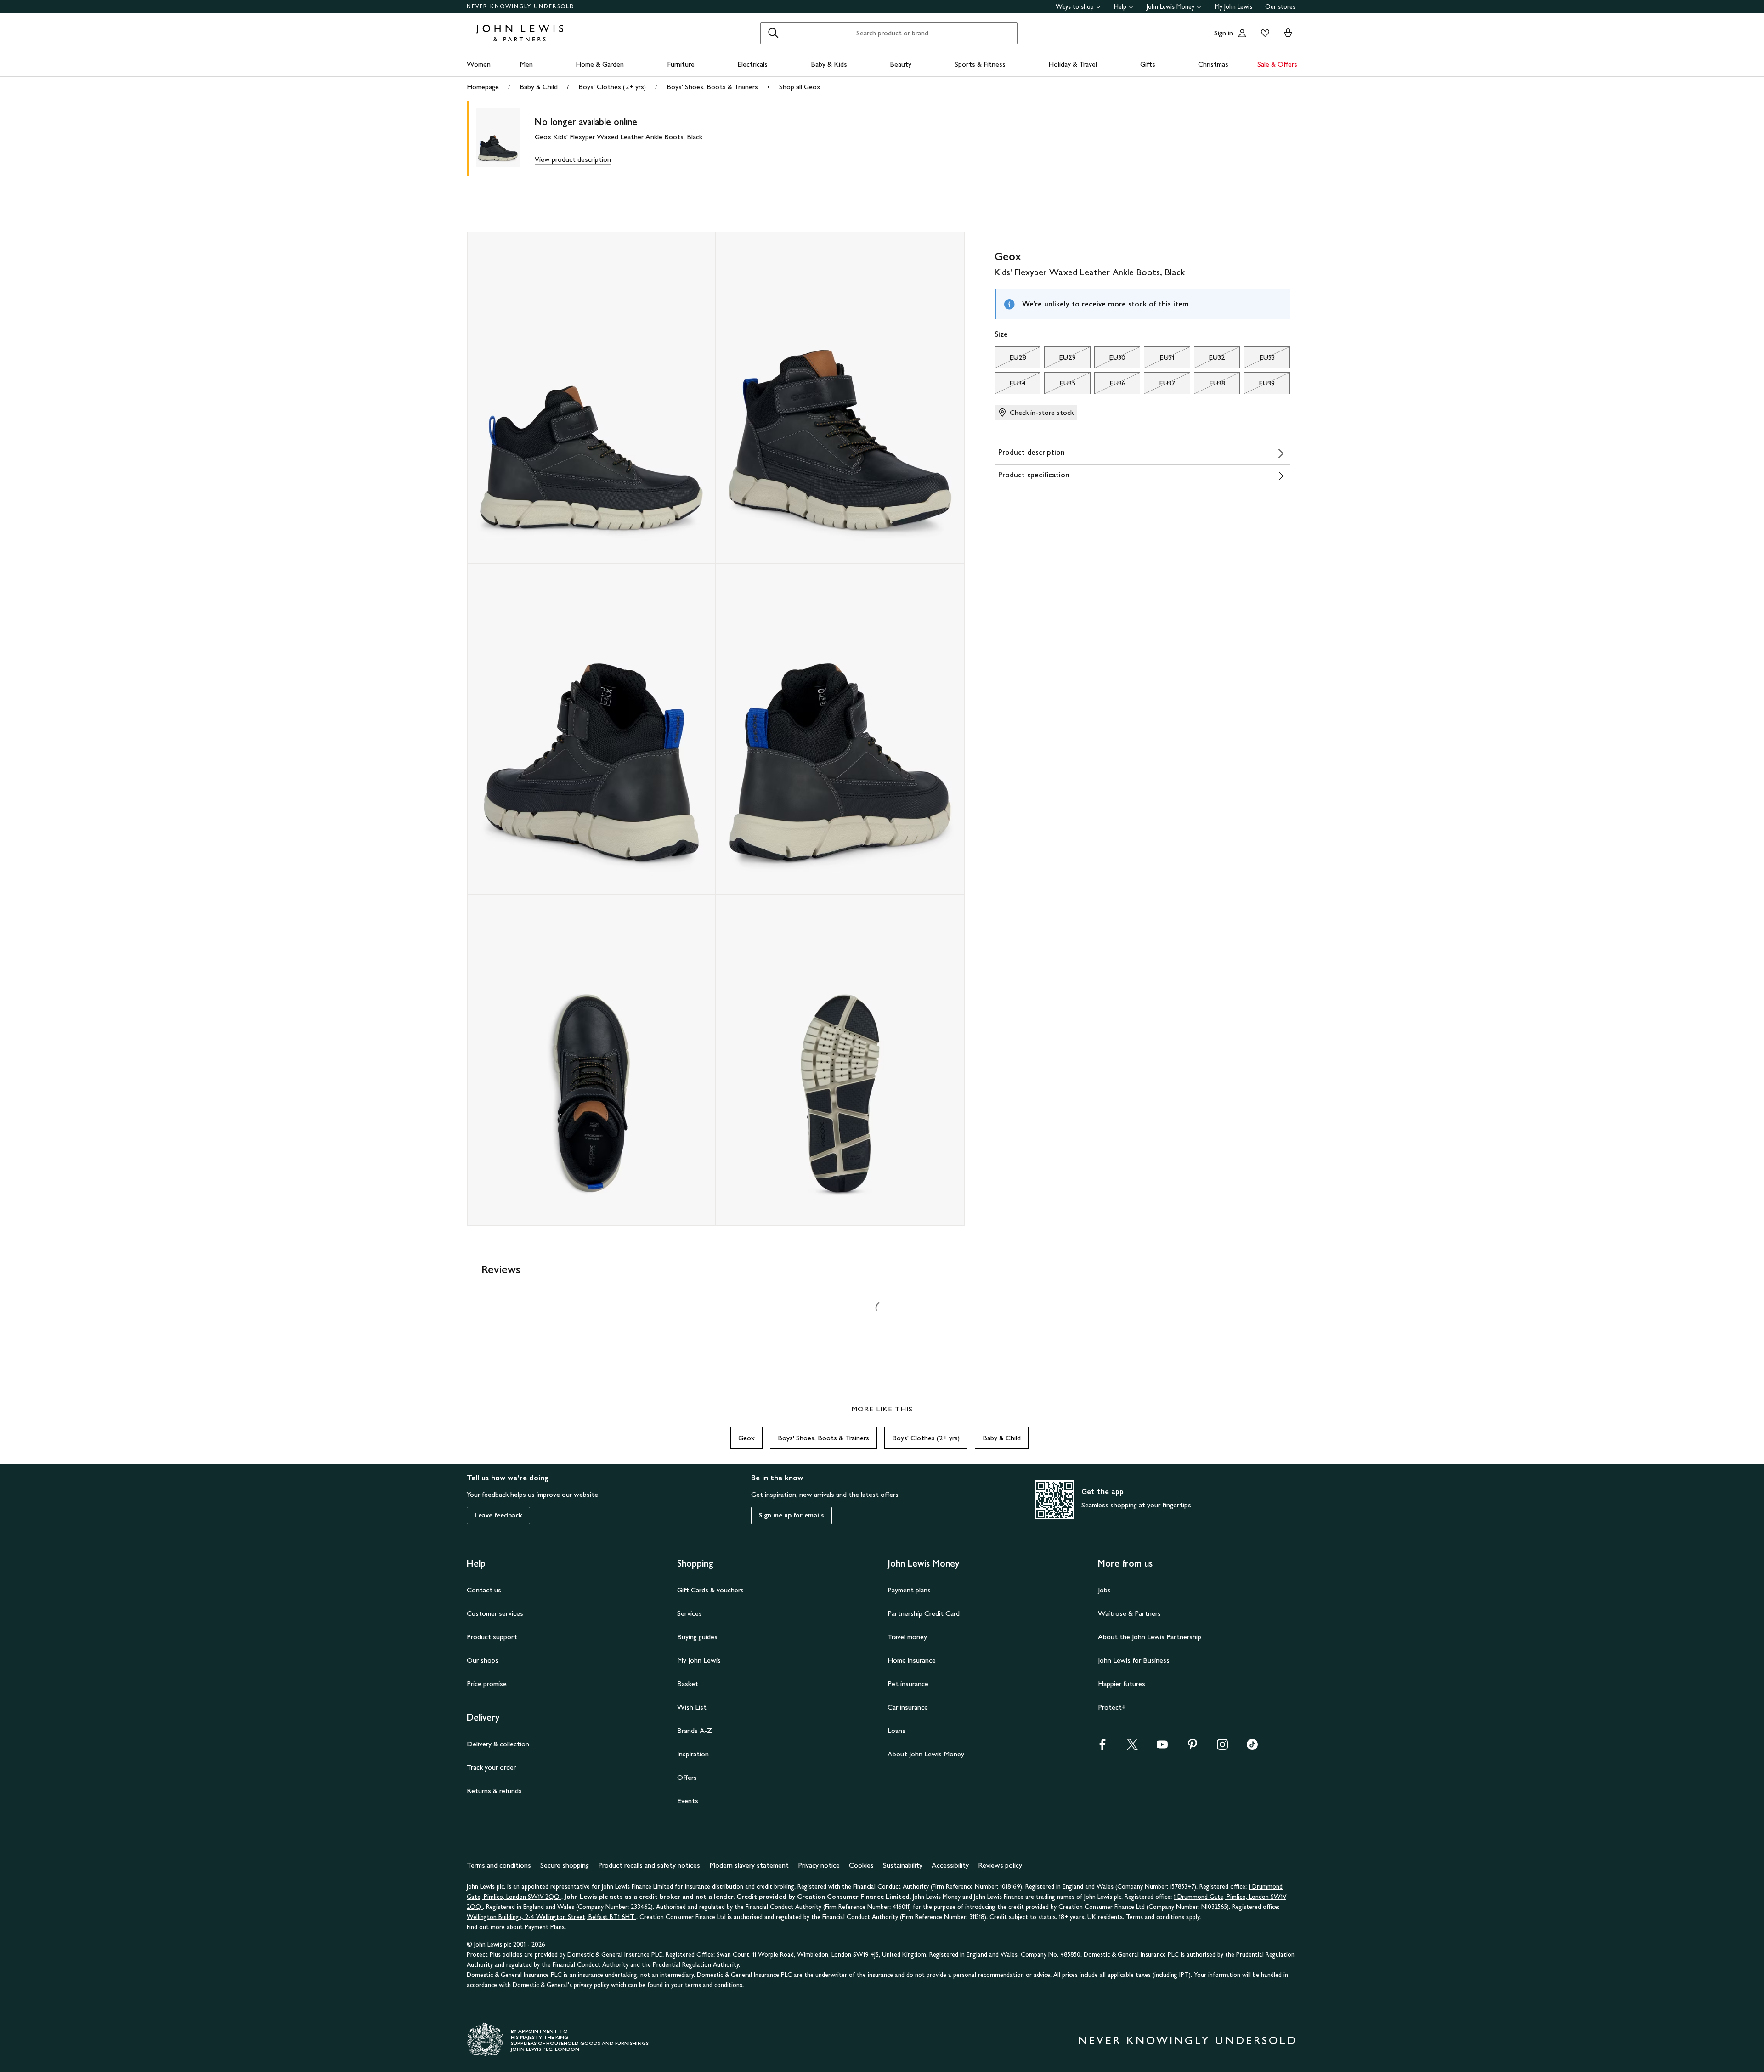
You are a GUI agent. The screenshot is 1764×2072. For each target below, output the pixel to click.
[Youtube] (1162, 1747)
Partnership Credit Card (924, 1613)
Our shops (483, 1660)
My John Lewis (1233, 7)
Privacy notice (819, 1865)
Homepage (483, 87)
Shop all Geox (800, 87)
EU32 (1210, 360)
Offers (687, 1777)
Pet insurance (908, 1684)
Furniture (681, 64)
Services (690, 1613)
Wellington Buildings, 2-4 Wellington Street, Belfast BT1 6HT (551, 1917)
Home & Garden (600, 64)
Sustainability (903, 1865)
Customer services (495, 1613)
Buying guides (697, 1637)
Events (688, 1801)
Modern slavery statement (749, 1865)
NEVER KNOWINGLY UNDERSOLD (521, 6)
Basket (688, 1684)
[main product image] (505, 139)
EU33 (1259, 360)
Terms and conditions (499, 1865)
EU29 (1060, 360)
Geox (746, 1438)
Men (526, 64)
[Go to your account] (1242, 33)
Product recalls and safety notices (649, 1865)
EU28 (1010, 360)
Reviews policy (1000, 1865)
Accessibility (950, 1865)
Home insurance (912, 1660)
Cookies (861, 1865)
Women (479, 64)
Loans (896, 1730)
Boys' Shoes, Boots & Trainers (712, 87)
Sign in (1224, 33)
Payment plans (909, 1590)
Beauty (901, 64)
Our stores (1280, 7)
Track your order (491, 1767)
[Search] (773, 33)
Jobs (1104, 1590)
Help (1120, 7)
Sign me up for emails (792, 1515)
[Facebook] (1102, 1747)
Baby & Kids (829, 64)
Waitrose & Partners (1129, 1613)
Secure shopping (565, 1865)
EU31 (1159, 360)
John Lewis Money (1170, 7)
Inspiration (693, 1754)
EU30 (1110, 360)
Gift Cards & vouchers (710, 1590)
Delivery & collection (498, 1744)
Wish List (692, 1707)
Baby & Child (539, 87)
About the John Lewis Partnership (1150, 1637)
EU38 (1210, 385)
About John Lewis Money (926, 1754)
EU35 (1060, 385)
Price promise (487, 1684)
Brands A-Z (695, 1730)
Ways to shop (1075, 7)
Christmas (1213, 64)
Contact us (484, 1590)
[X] (1132, 1747)
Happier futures (1122, 1684)
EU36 (1110, 385)
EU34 (1010, 385)
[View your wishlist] (1263, 33)
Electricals (752, 64)
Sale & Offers (1277, 64)
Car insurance (908, 1707)
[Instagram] (1222, 1747)
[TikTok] (1252, 1747)
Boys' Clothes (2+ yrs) (612, 87)
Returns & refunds (494, 1791)
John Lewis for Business (1134, 1660)
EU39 (1259, 385)
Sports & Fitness (980, 64)
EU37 (1159, 385)
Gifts (1148, 64)
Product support (492, 1637)
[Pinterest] (1193, 1747)
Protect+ (1112, 1707)
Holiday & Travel (1073, 64)
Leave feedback (498, 1515)
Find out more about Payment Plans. (516, 1927)
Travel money (907, 1637)
